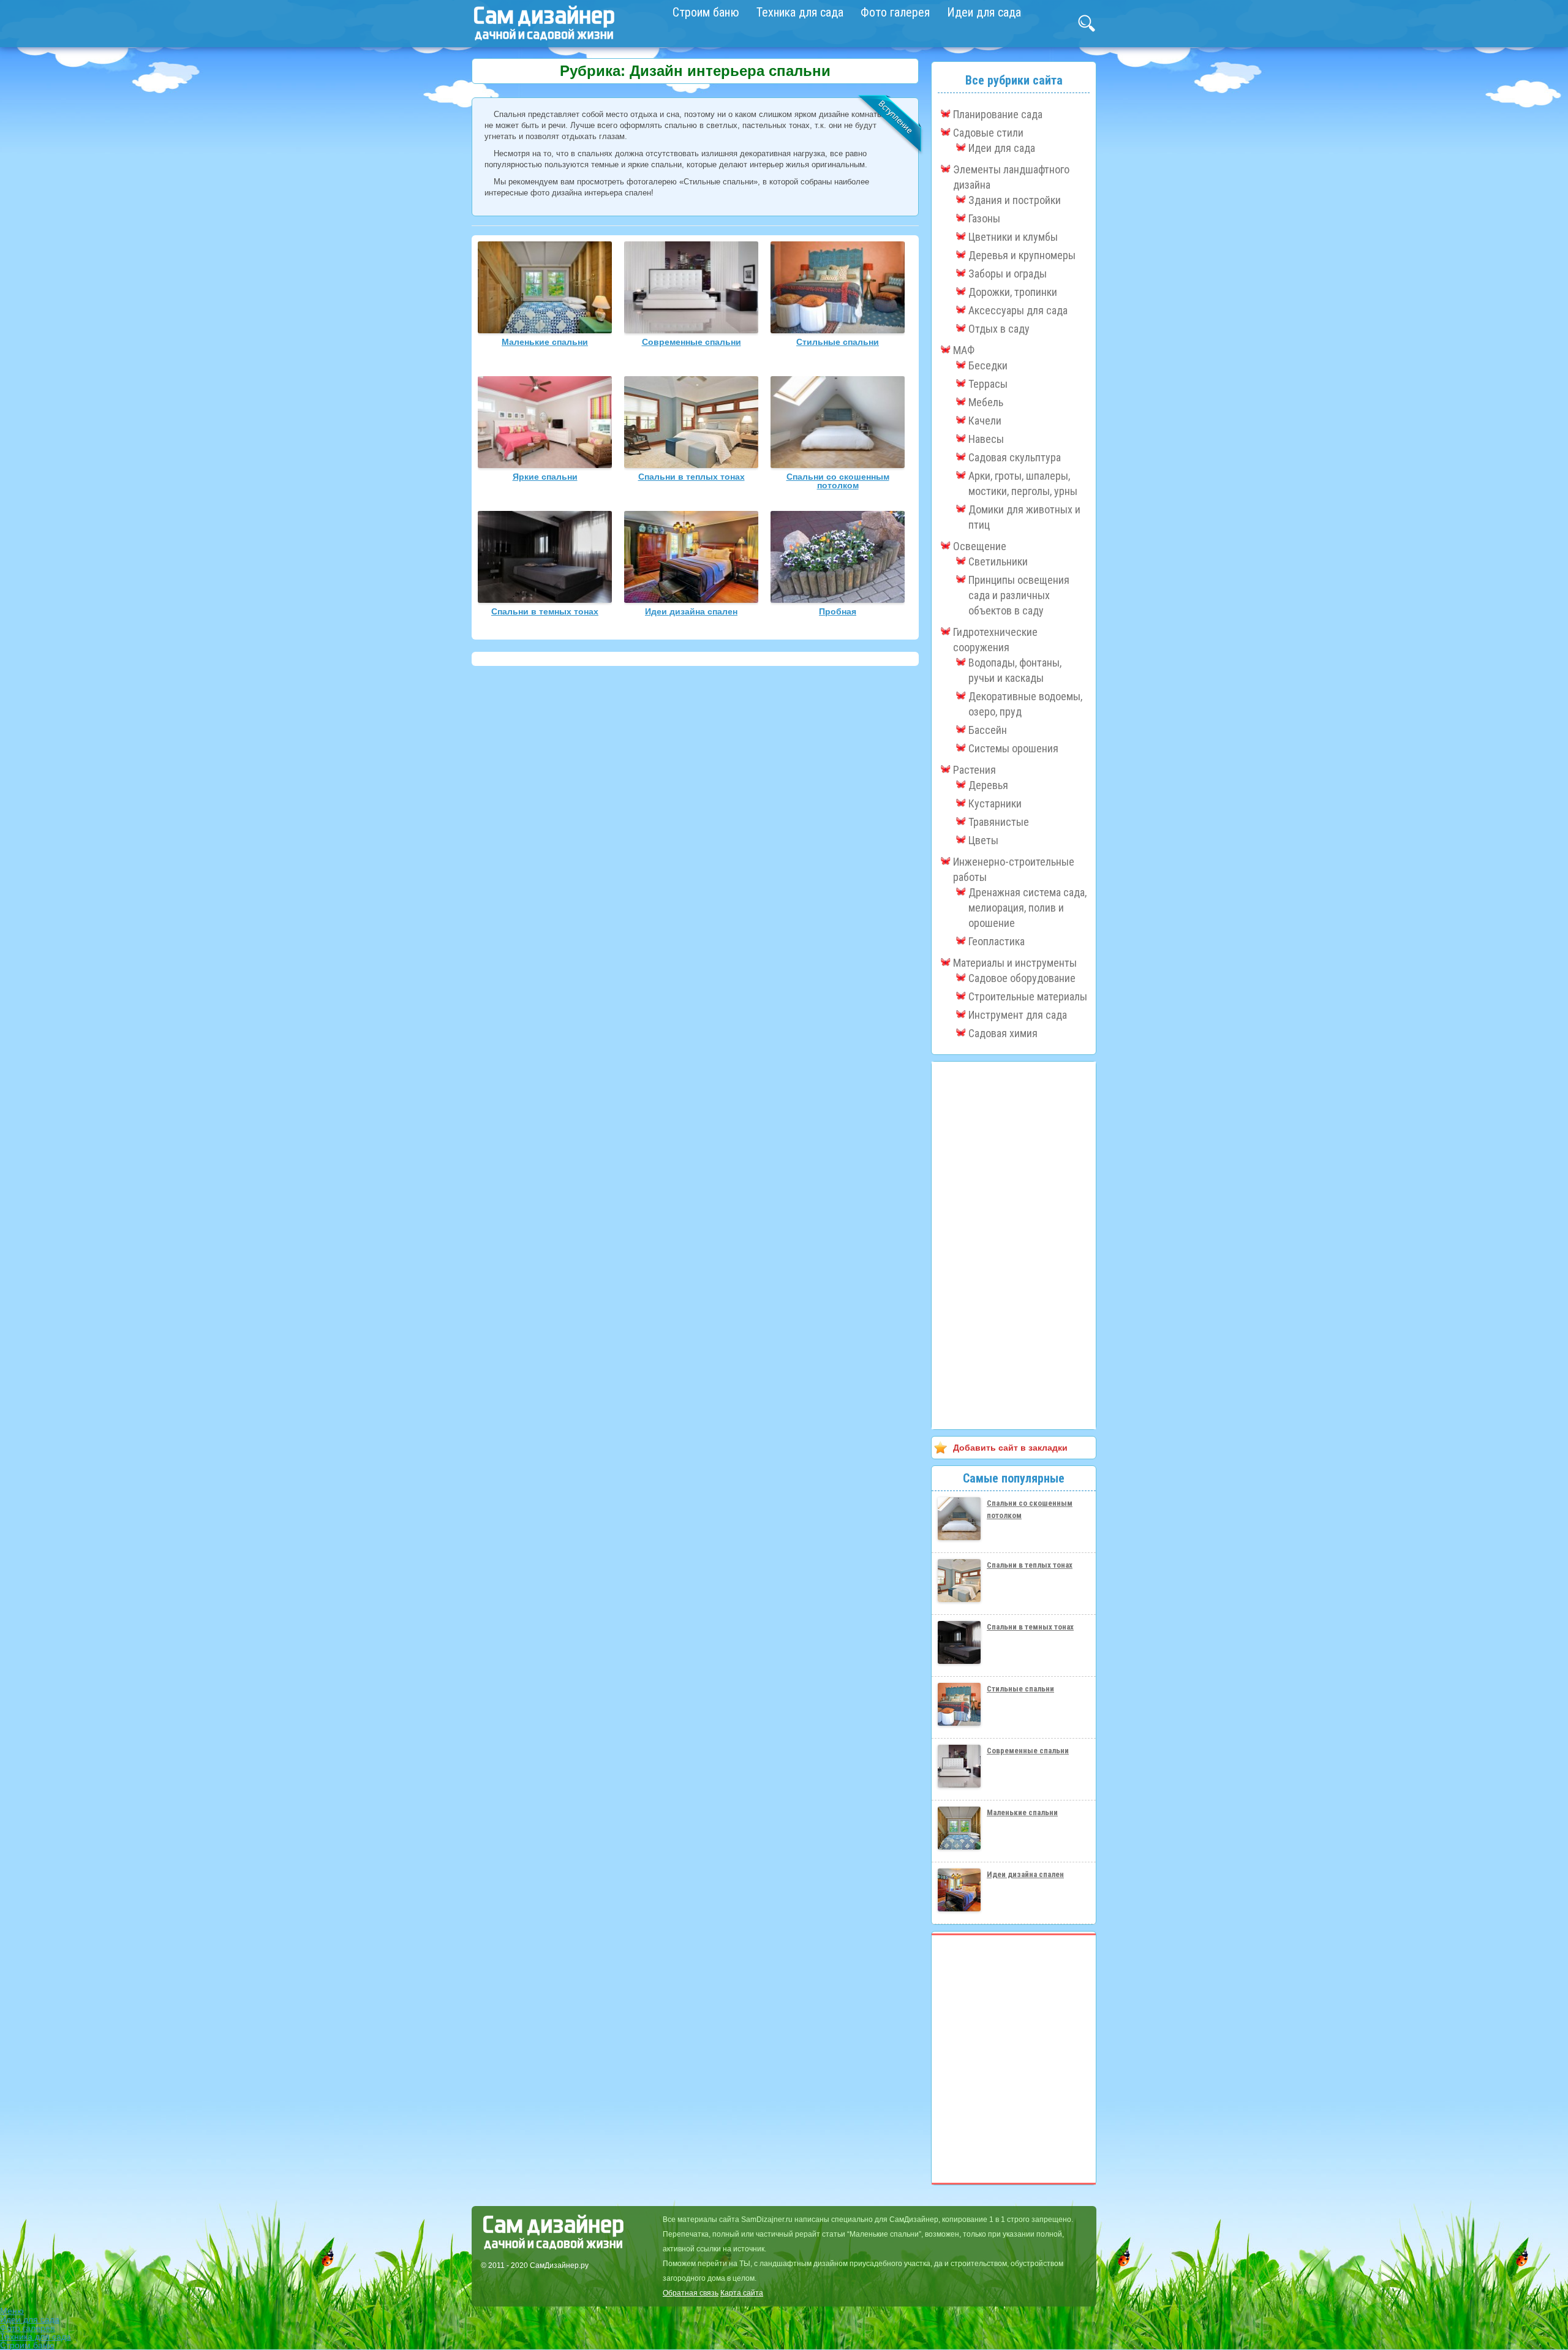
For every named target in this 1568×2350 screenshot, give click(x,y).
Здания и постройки (1015, 200)
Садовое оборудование (1022, 978)
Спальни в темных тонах (545, 611)
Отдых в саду (999, 329)
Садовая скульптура (1015, 457)
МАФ (964, 350)
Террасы (988, 384)
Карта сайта (742, 2293)
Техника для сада (800, 12)
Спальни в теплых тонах (692, 477)
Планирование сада (998, 114)
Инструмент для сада (1018, 1015)
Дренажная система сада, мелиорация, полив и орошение (1027, 908)
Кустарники (995, 803)
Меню (12, 2311)
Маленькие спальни (545, 342)
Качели (985, 421)
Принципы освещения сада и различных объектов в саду (1019, 595)
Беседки (988, 365)
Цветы (983, 840)
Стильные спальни (838, 342)
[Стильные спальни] (838, 330)
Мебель (986, 402)
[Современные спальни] (691, 330)
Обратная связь (691, 2293)
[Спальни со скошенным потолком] (838, 465)
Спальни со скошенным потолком (838, 481)
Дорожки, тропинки (1013, 292)
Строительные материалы (1028, 996)
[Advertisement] (1014, 1245)
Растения (974, 770)
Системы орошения (1013, 748)
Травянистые (999, 822)
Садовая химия (1003, 1033)
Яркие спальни (545, 477)
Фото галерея (895, 12)
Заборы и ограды (1008, 274)
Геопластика (997, 941)
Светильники (998, 561)
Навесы (986, 439)
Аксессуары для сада (1018, 310)
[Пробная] (838, 600)
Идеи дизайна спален (691, 611)
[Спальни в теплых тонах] (691, 465)
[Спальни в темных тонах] (545, 600)
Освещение (980, 546)
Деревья (988, 785)
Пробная (838, 611)
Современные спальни (692, 342)
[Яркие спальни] (545, 465)
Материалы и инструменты (1015, 963)
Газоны (984, 218)
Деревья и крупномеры (1022, 255)
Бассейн (988, 730)
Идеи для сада (984, 12)
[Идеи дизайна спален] (691, 600)
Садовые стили (988, 133)
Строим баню (706, 12)
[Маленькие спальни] (545, 330)
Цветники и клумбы (1013, 237)
